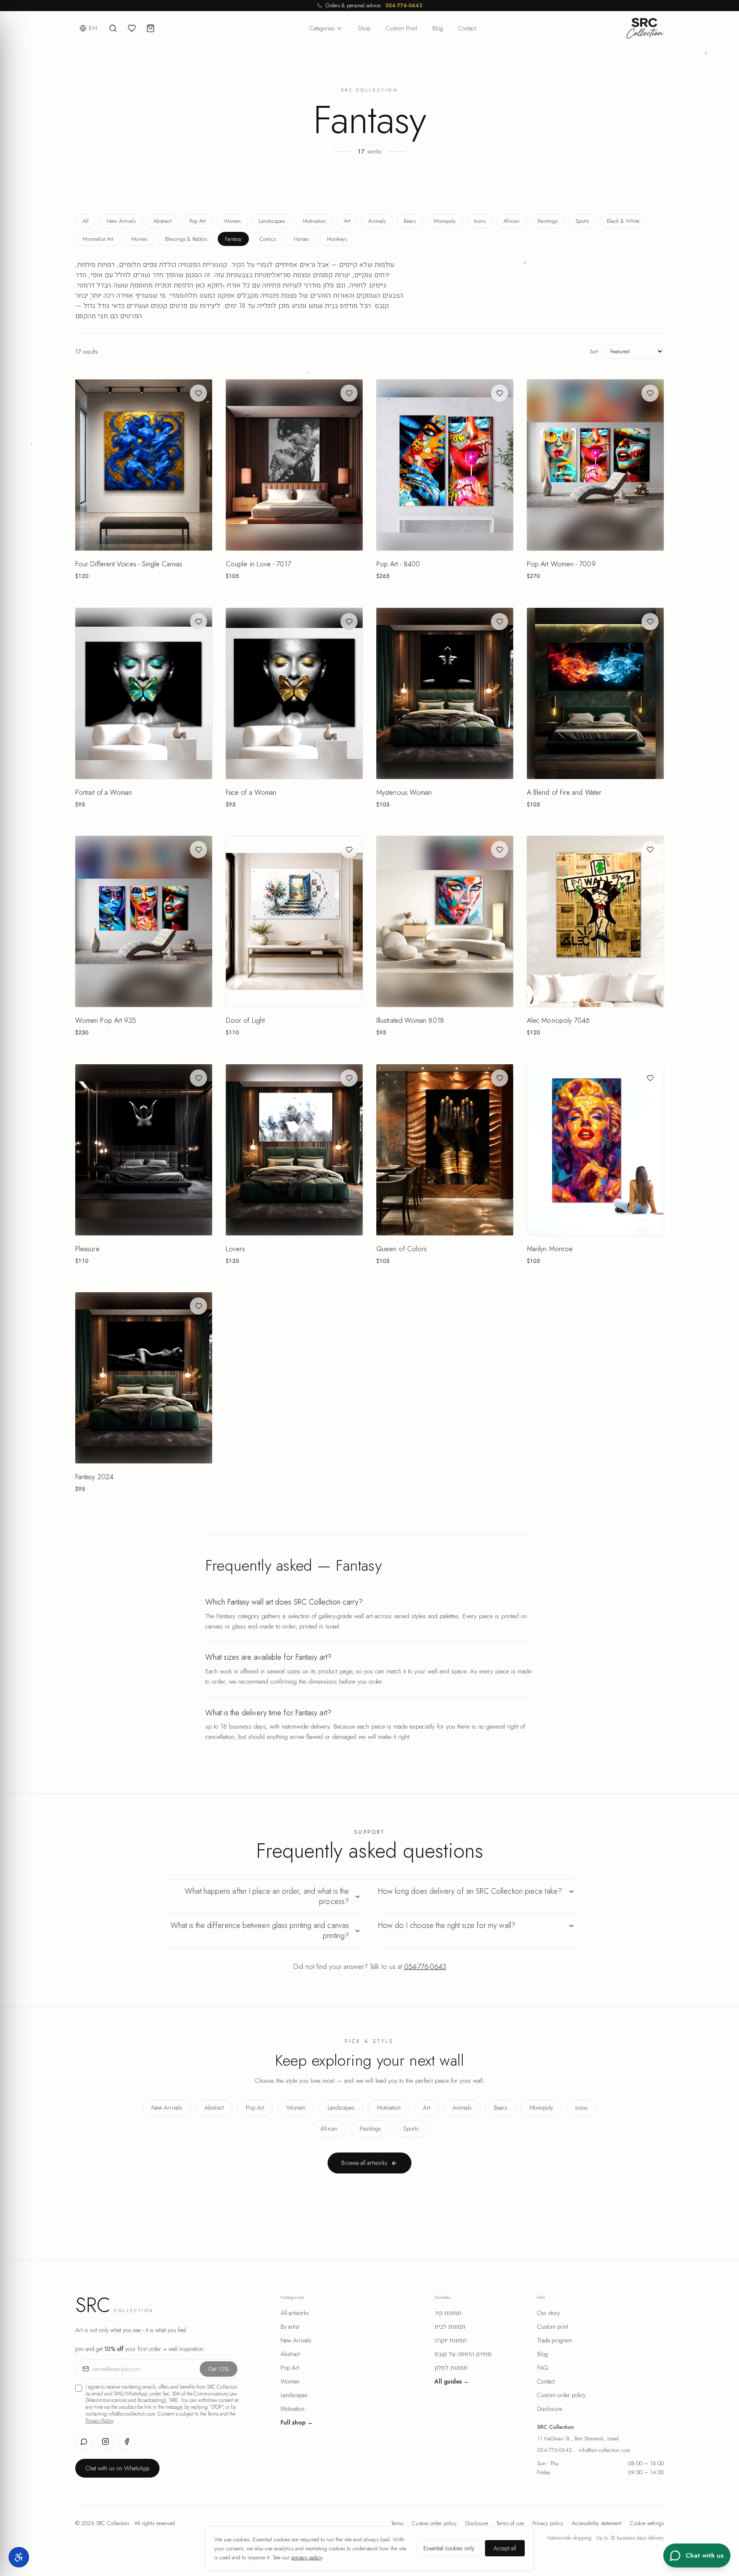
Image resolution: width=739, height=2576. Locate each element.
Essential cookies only (449, 2548)
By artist (290, 2327)
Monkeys (337, 239)
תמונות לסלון (451, 2368)
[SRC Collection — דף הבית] (645, 28)
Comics (268, 239)
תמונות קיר (448, 2313)
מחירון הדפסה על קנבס (463, 2354)
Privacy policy (548, 2523)
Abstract (163, 221)
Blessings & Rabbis (186, 239)
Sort (594, 351)
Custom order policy (561, 2395)
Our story (548, 2313)
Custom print (553, 2327)
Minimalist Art (98, 239)
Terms (397, 2523)
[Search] (113, 28)
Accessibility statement (597, 2523)
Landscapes (272, 221)
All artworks (295, 2313)
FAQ (542, 2368)
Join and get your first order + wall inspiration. (140, 2349)
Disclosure (550, 2409)
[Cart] (151, 28)
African (511, 221)
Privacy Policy (99, 2421)
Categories (322, 28)
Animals (377, 221)
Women (232, 221)
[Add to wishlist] (198, 393)
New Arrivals (121, 221)
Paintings (548, 221)
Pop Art (198, 221)
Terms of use (510, 2523)
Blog (438, 28)
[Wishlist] (132, 28)
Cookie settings (647, 2523)
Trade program (555, 2340)
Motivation (314, 221)
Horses (301, 239)
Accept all (505, 2548)
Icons (480, 221)
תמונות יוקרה (451, 2340)
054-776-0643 (404, 6)
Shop (364, 28)
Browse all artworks (364, 2163)
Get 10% (219, 2369)
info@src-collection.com (605, 2450)
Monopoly (445, 221)
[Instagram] (105, 2442)
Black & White (623, 221)
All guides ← (452, 2381)
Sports (582, 221)
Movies (139, 239)
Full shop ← (297, 2422)
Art (347, 221)
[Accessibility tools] (19, 2557)
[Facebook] (127, 2442)
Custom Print (401, 28)
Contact (467, 28)
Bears (410, 221)
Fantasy (233, 239)
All (86, 221)
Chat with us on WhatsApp (117, 2468)
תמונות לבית (450, 2327)
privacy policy (307, 2557)
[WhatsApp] (84, 2442)
